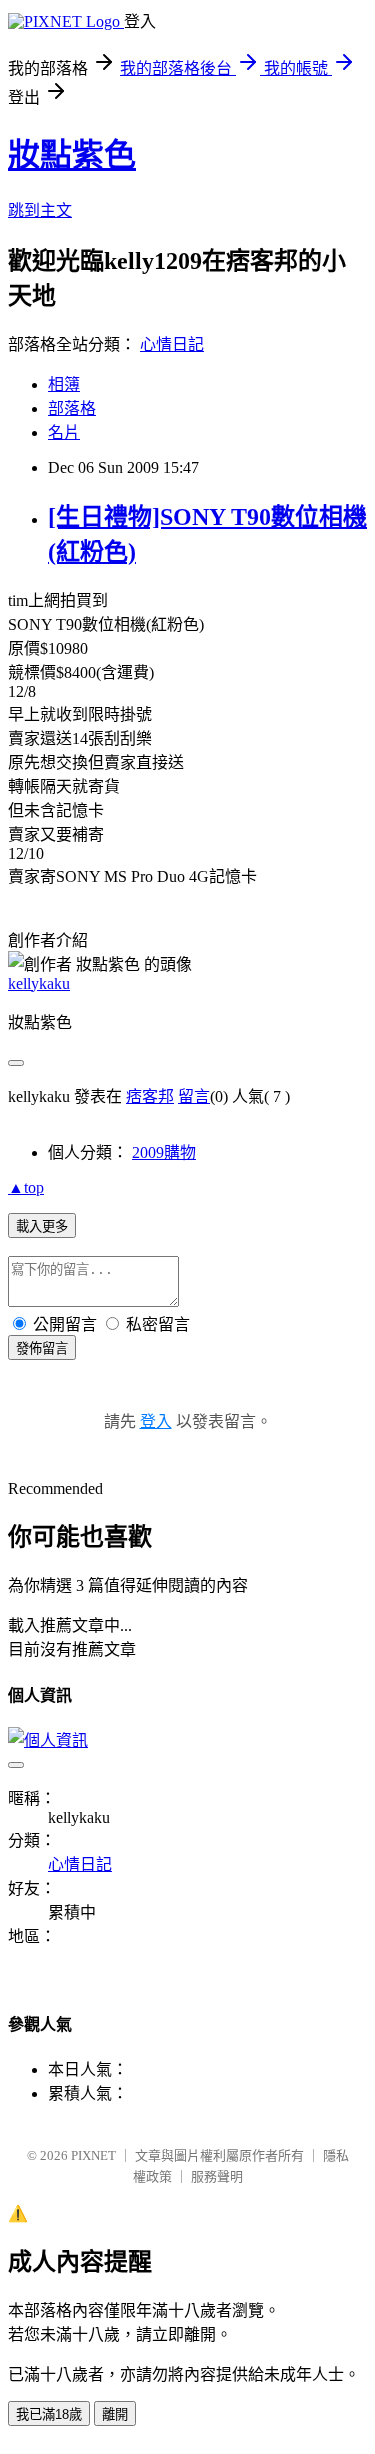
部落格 (72, 408)
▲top (26, 1187)
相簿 (64, 384)
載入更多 (42, 1226)
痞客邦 (150, 1096)
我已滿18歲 (49, 2414)
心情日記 (172, 344)
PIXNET (93, 2155)
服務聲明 (217, 2176)
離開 (115, 2414)
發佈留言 (42, 1348)
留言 (194, 1096)
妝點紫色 (72, 155)
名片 (64, 432)
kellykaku (39, 983)
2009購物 (164, 1152)
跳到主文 (40, 210)
